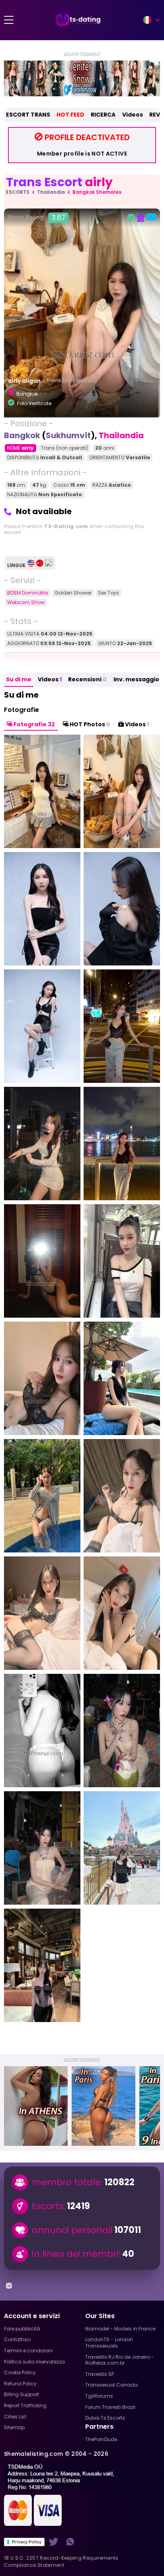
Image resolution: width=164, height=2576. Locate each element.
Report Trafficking (25, 2405)
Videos (133, 115)
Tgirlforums (99, 2396)
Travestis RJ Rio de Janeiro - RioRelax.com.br (120, 2360)
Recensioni (87, 679)
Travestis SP (100, 2374)
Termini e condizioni (28, 2351)
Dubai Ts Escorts (105, 2418)
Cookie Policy (20, 2372)
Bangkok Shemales (97, 192)
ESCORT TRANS (28, 115)
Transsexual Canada (111, 2385)
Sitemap (14, 2427)
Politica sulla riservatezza (34, 2362)
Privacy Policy (27, 2542)
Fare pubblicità (22, 2329)
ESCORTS (18, 192)
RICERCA (103, 115)
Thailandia (51, 192)
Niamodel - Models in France (120, 2329)
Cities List (15, 2417)
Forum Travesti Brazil (110, 2407)
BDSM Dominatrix (28, 593)
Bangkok (22, 435)
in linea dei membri (75, 2254)
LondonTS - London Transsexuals (109, 2343)
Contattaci (17, 2339)
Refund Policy (20, 2384)
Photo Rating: (37, 218)
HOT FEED (70, 115)
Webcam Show (26, 602)
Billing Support (21, 2394)
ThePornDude (101, 2439)
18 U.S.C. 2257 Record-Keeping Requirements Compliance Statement (61, 2561)
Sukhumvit (68, 435)
